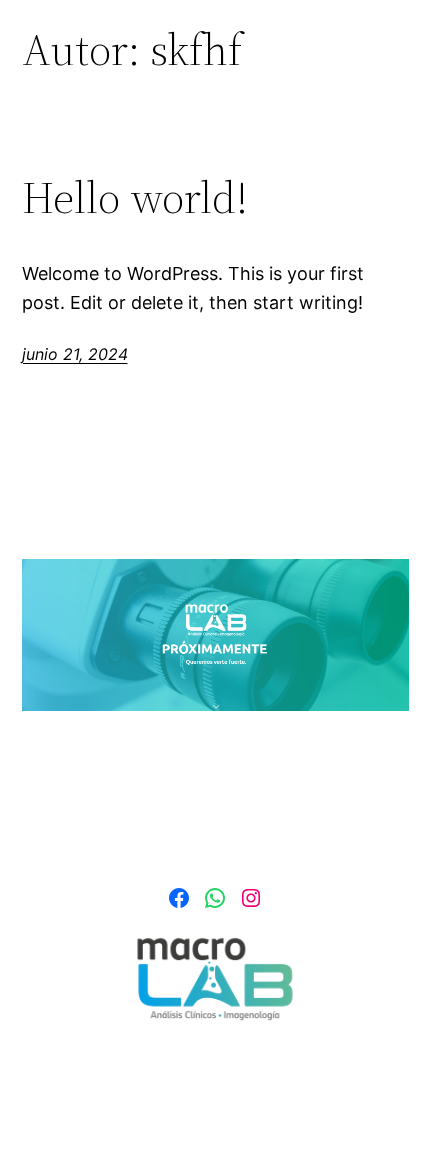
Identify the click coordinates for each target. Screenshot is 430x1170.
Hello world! (135, 198)
